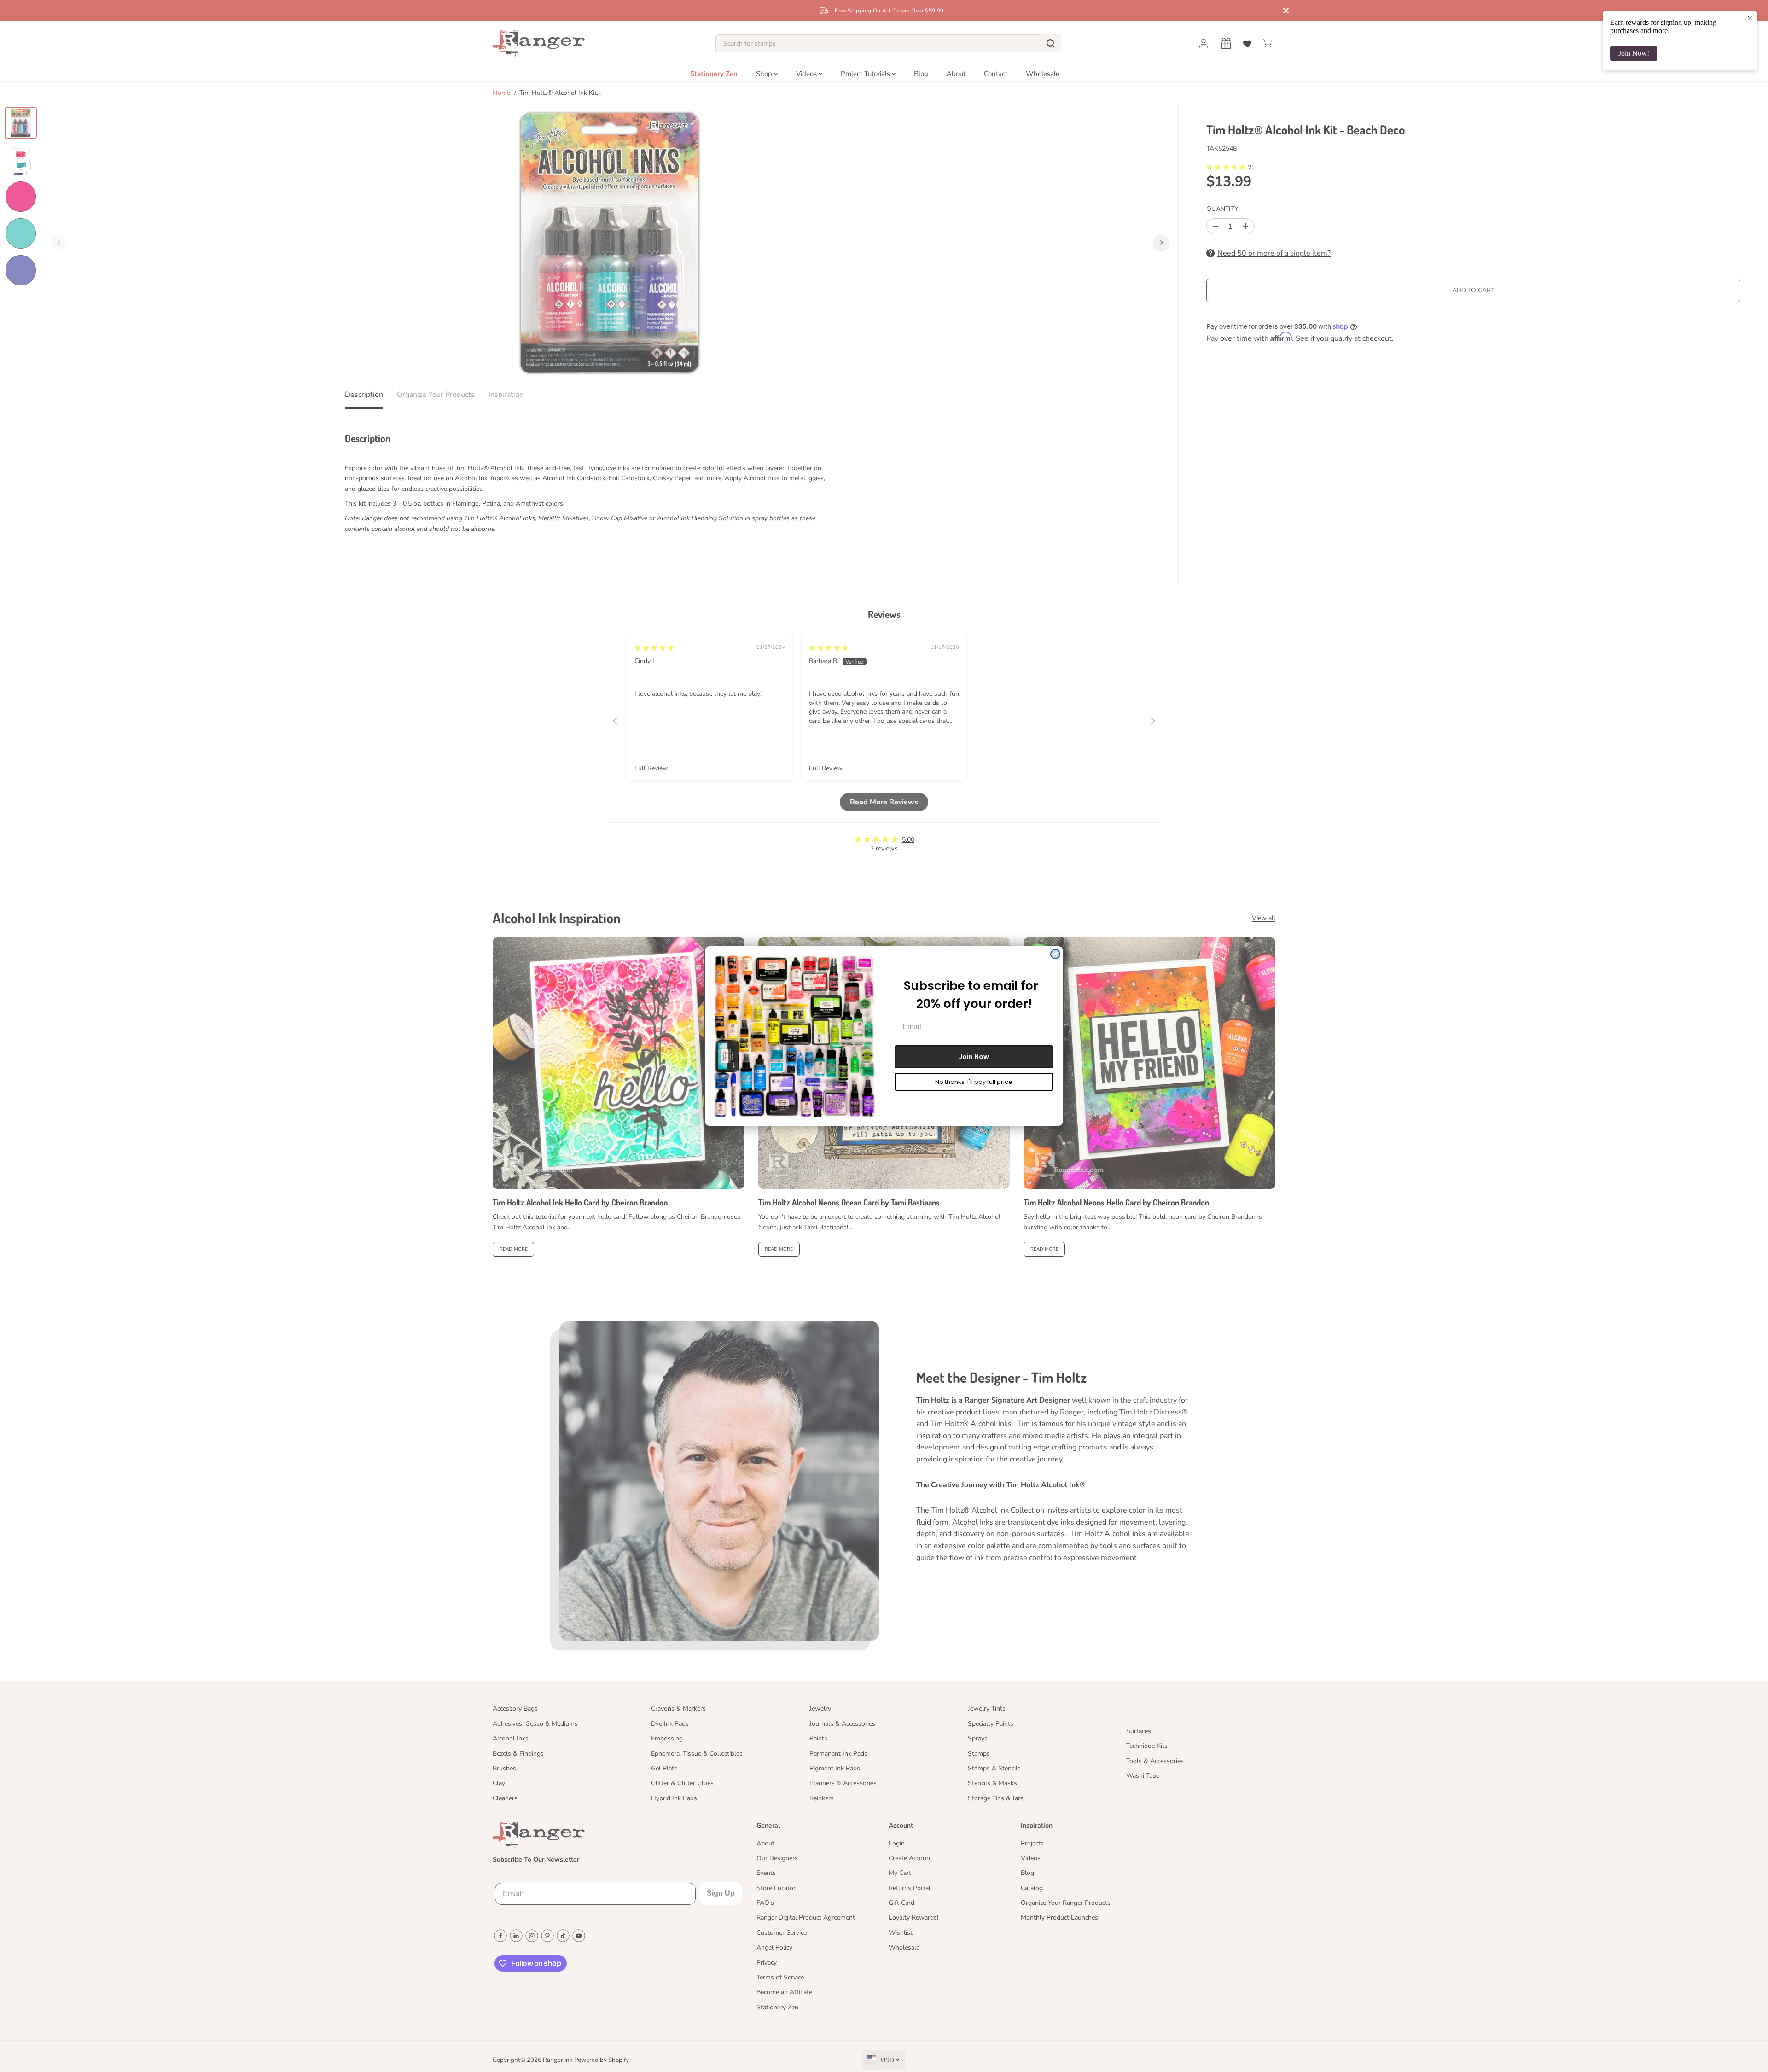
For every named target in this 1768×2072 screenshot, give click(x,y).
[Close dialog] (1055, 954)
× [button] (1750, 17)
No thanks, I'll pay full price (974, 1082)
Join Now (974, 1057)
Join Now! (1634, 53)
